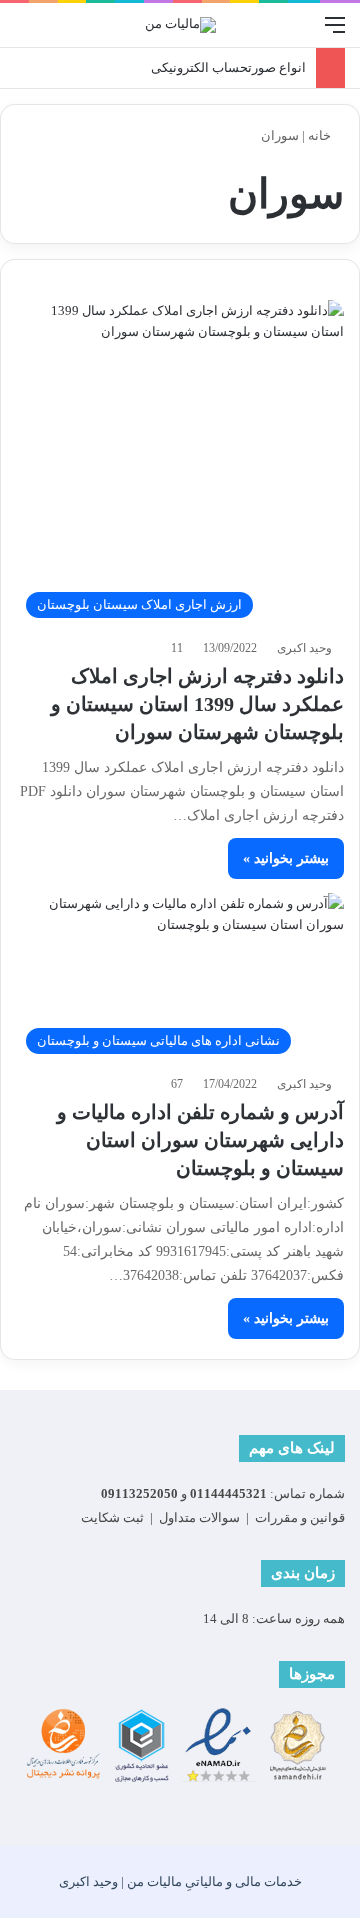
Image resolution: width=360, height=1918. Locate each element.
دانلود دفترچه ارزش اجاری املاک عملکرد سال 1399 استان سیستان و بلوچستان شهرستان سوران (197, 704)
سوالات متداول (199, 1517)
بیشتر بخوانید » (286, 858)
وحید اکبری (304, 648)
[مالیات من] (180, 25)
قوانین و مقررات (300, 1517)
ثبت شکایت (112, 1517)
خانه (321, 135)
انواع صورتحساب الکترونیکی (228, 67)
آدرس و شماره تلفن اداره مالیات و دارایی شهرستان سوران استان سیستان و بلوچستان (200, 1140)
